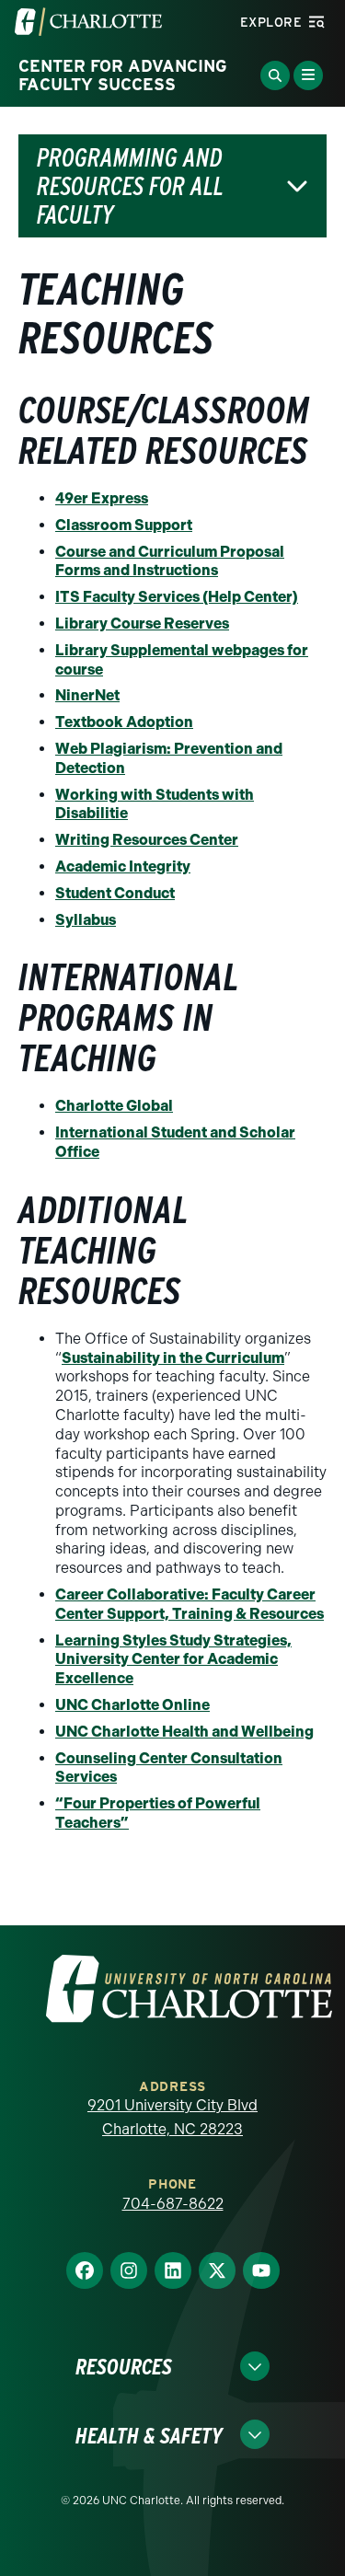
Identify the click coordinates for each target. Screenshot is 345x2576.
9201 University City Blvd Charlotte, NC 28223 (172, 2117)
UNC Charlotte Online (132, 1705)
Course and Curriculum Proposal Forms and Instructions (170, 561)
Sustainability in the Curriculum (173, 1358)
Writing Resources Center (147, 840)
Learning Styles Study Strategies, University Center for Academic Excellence (173, 1660)
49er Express (102, 498)
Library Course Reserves (142, 624)
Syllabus (86, 920)
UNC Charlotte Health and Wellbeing (184, 1732)
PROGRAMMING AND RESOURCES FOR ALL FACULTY (130, 186)
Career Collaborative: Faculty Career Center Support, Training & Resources (190, 1604)
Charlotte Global (114, 1106)
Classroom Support (124, 525)
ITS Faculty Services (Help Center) (177, 597)
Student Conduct (115, 893)
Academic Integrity (123, 866)
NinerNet (87, 695)
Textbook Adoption (124, 722)
